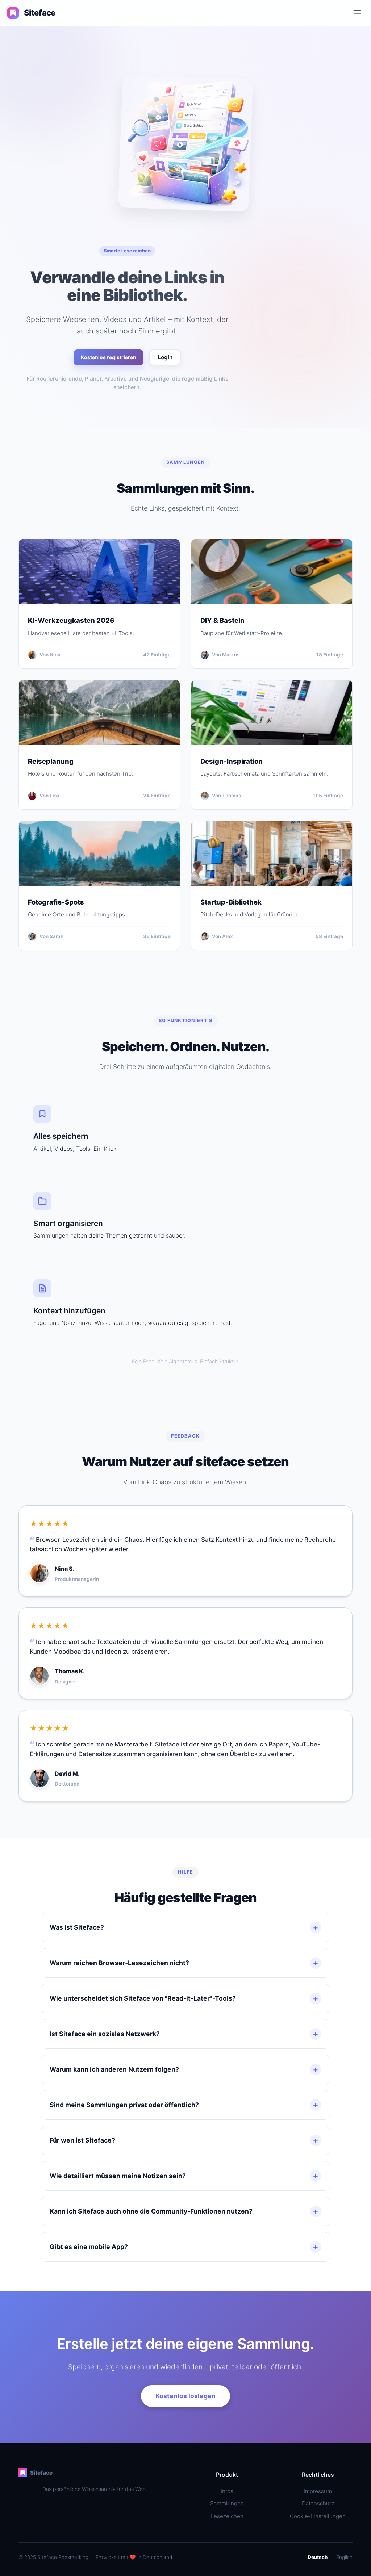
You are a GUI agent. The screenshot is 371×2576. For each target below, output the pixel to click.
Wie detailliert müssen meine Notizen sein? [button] (184, 2176)
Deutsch (318, 2557)
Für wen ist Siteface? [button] (184, 2140)
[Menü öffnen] (357, 13)
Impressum (318, 2491)
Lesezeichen (227, 2516)
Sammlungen (227, 2503)
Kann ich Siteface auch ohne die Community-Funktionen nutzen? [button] (184, 2211)
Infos (227, 2491)
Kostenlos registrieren (109, 357)
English (344, 2557)
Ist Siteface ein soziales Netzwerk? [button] (184, 2034)
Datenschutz (318, 2503)
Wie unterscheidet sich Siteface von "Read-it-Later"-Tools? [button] (184, 1998)
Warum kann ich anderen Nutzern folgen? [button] (184, 2069)
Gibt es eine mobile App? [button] (184, 2247)
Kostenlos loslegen (185, 2396)
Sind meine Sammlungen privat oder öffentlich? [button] (184, 2105)
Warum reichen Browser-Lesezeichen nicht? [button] (184, 1963)
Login (165, 357)
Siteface (41, 2473)
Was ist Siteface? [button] (184, 1927)
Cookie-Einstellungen (318, 2516)
